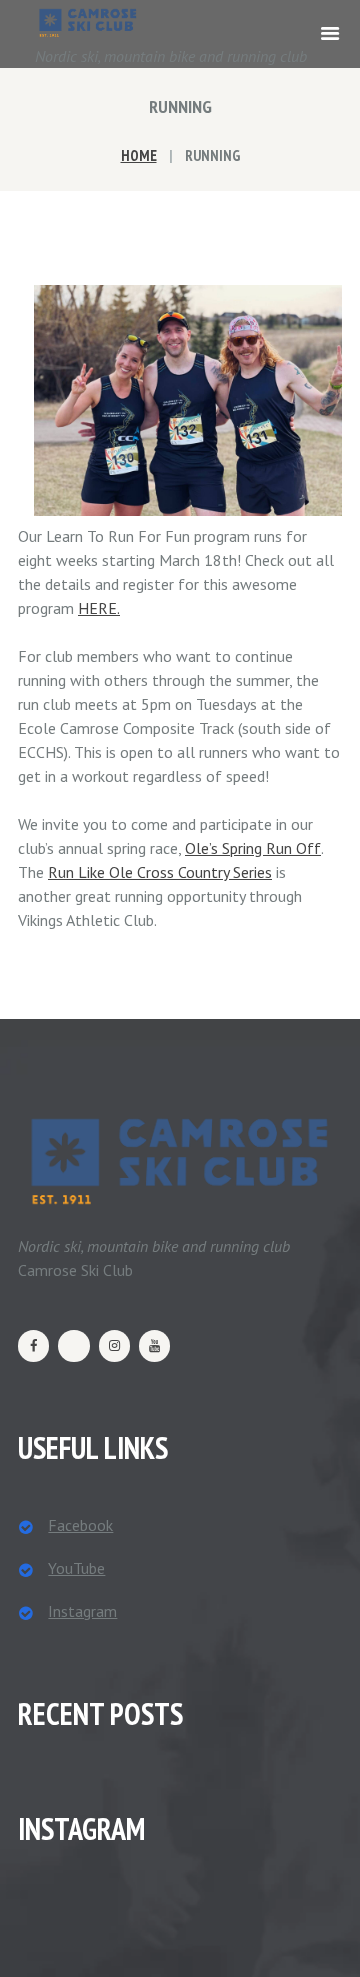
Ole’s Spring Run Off (253, 848)
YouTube (76, 1568)
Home (139, 155)
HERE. (99, 608)
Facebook (80, 1525)
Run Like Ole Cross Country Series (160, 872)
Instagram (82, 1611)
